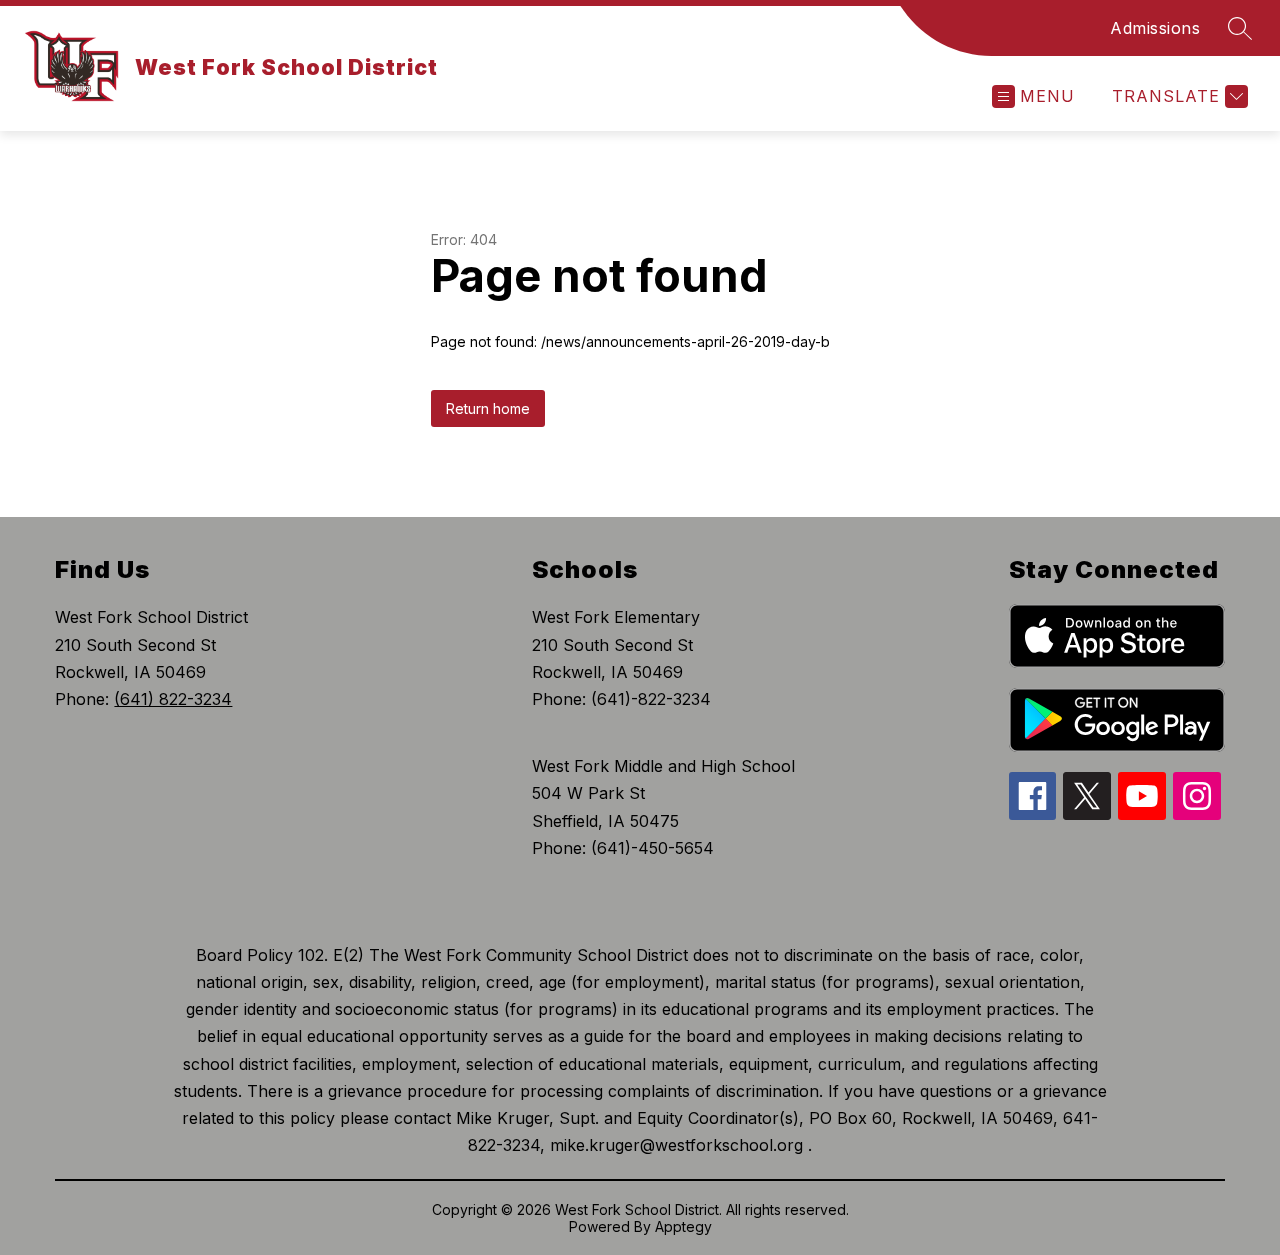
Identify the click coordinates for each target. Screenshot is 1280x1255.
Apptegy (683, 1226)
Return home (488, 408)
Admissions (1155, 28)
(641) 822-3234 (173, 699)
